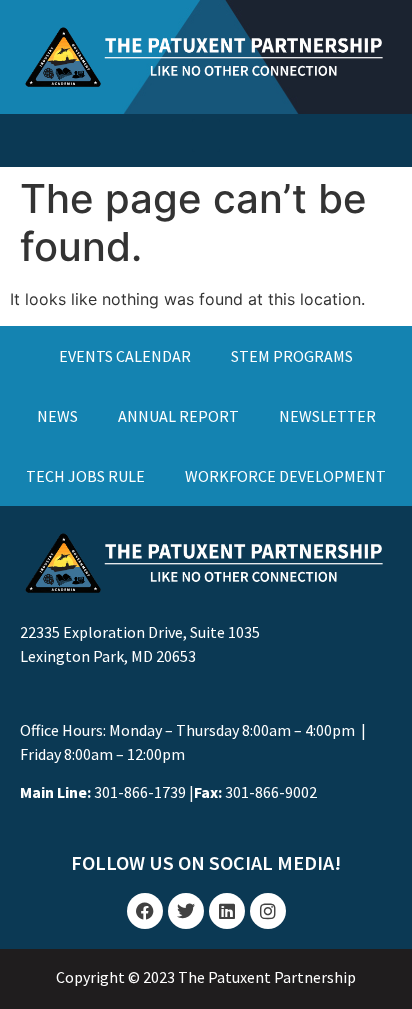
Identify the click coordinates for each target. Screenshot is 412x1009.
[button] (206, 135)
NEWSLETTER (327, 416)
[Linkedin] (227, 911)
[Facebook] (145, 911)
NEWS (57, 416)
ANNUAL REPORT (178, 416)
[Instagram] (268, 911)
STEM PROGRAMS (292, 356)
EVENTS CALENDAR (125, 356)
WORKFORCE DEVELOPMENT (285, 476)
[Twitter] (186, 911)
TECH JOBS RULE (85, 476)
